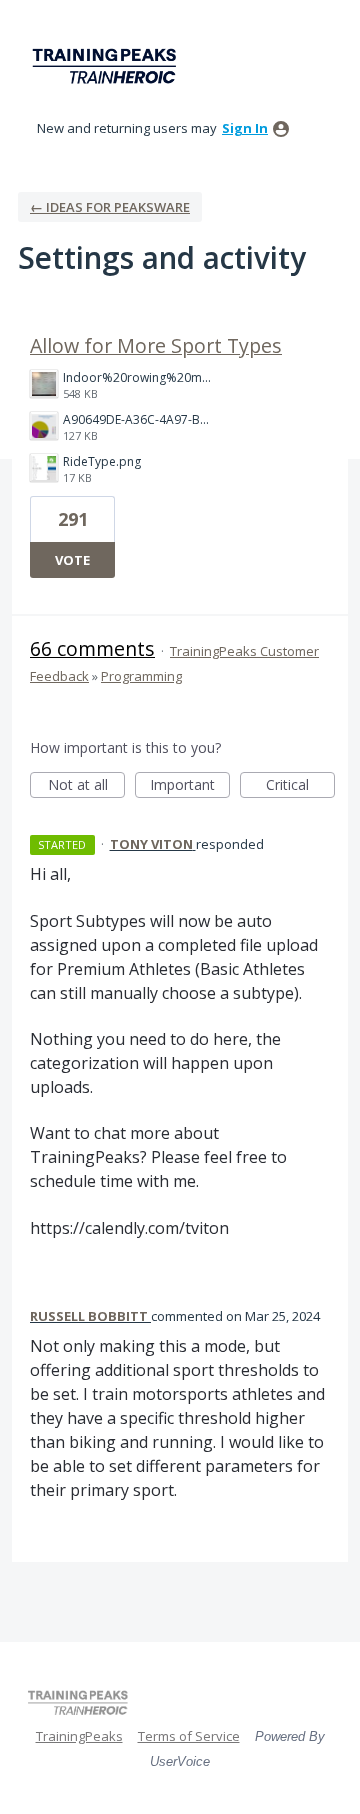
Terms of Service (189, 1736)
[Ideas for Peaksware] (108, 66)
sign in (245, 128)
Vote (72, 560)
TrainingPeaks (79, 1736)
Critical (300, 786)
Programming (141, 676)
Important (190, 786)
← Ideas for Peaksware (110, 207)
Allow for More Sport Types (156, 345)
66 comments (92, 648)
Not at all (86, 786)
